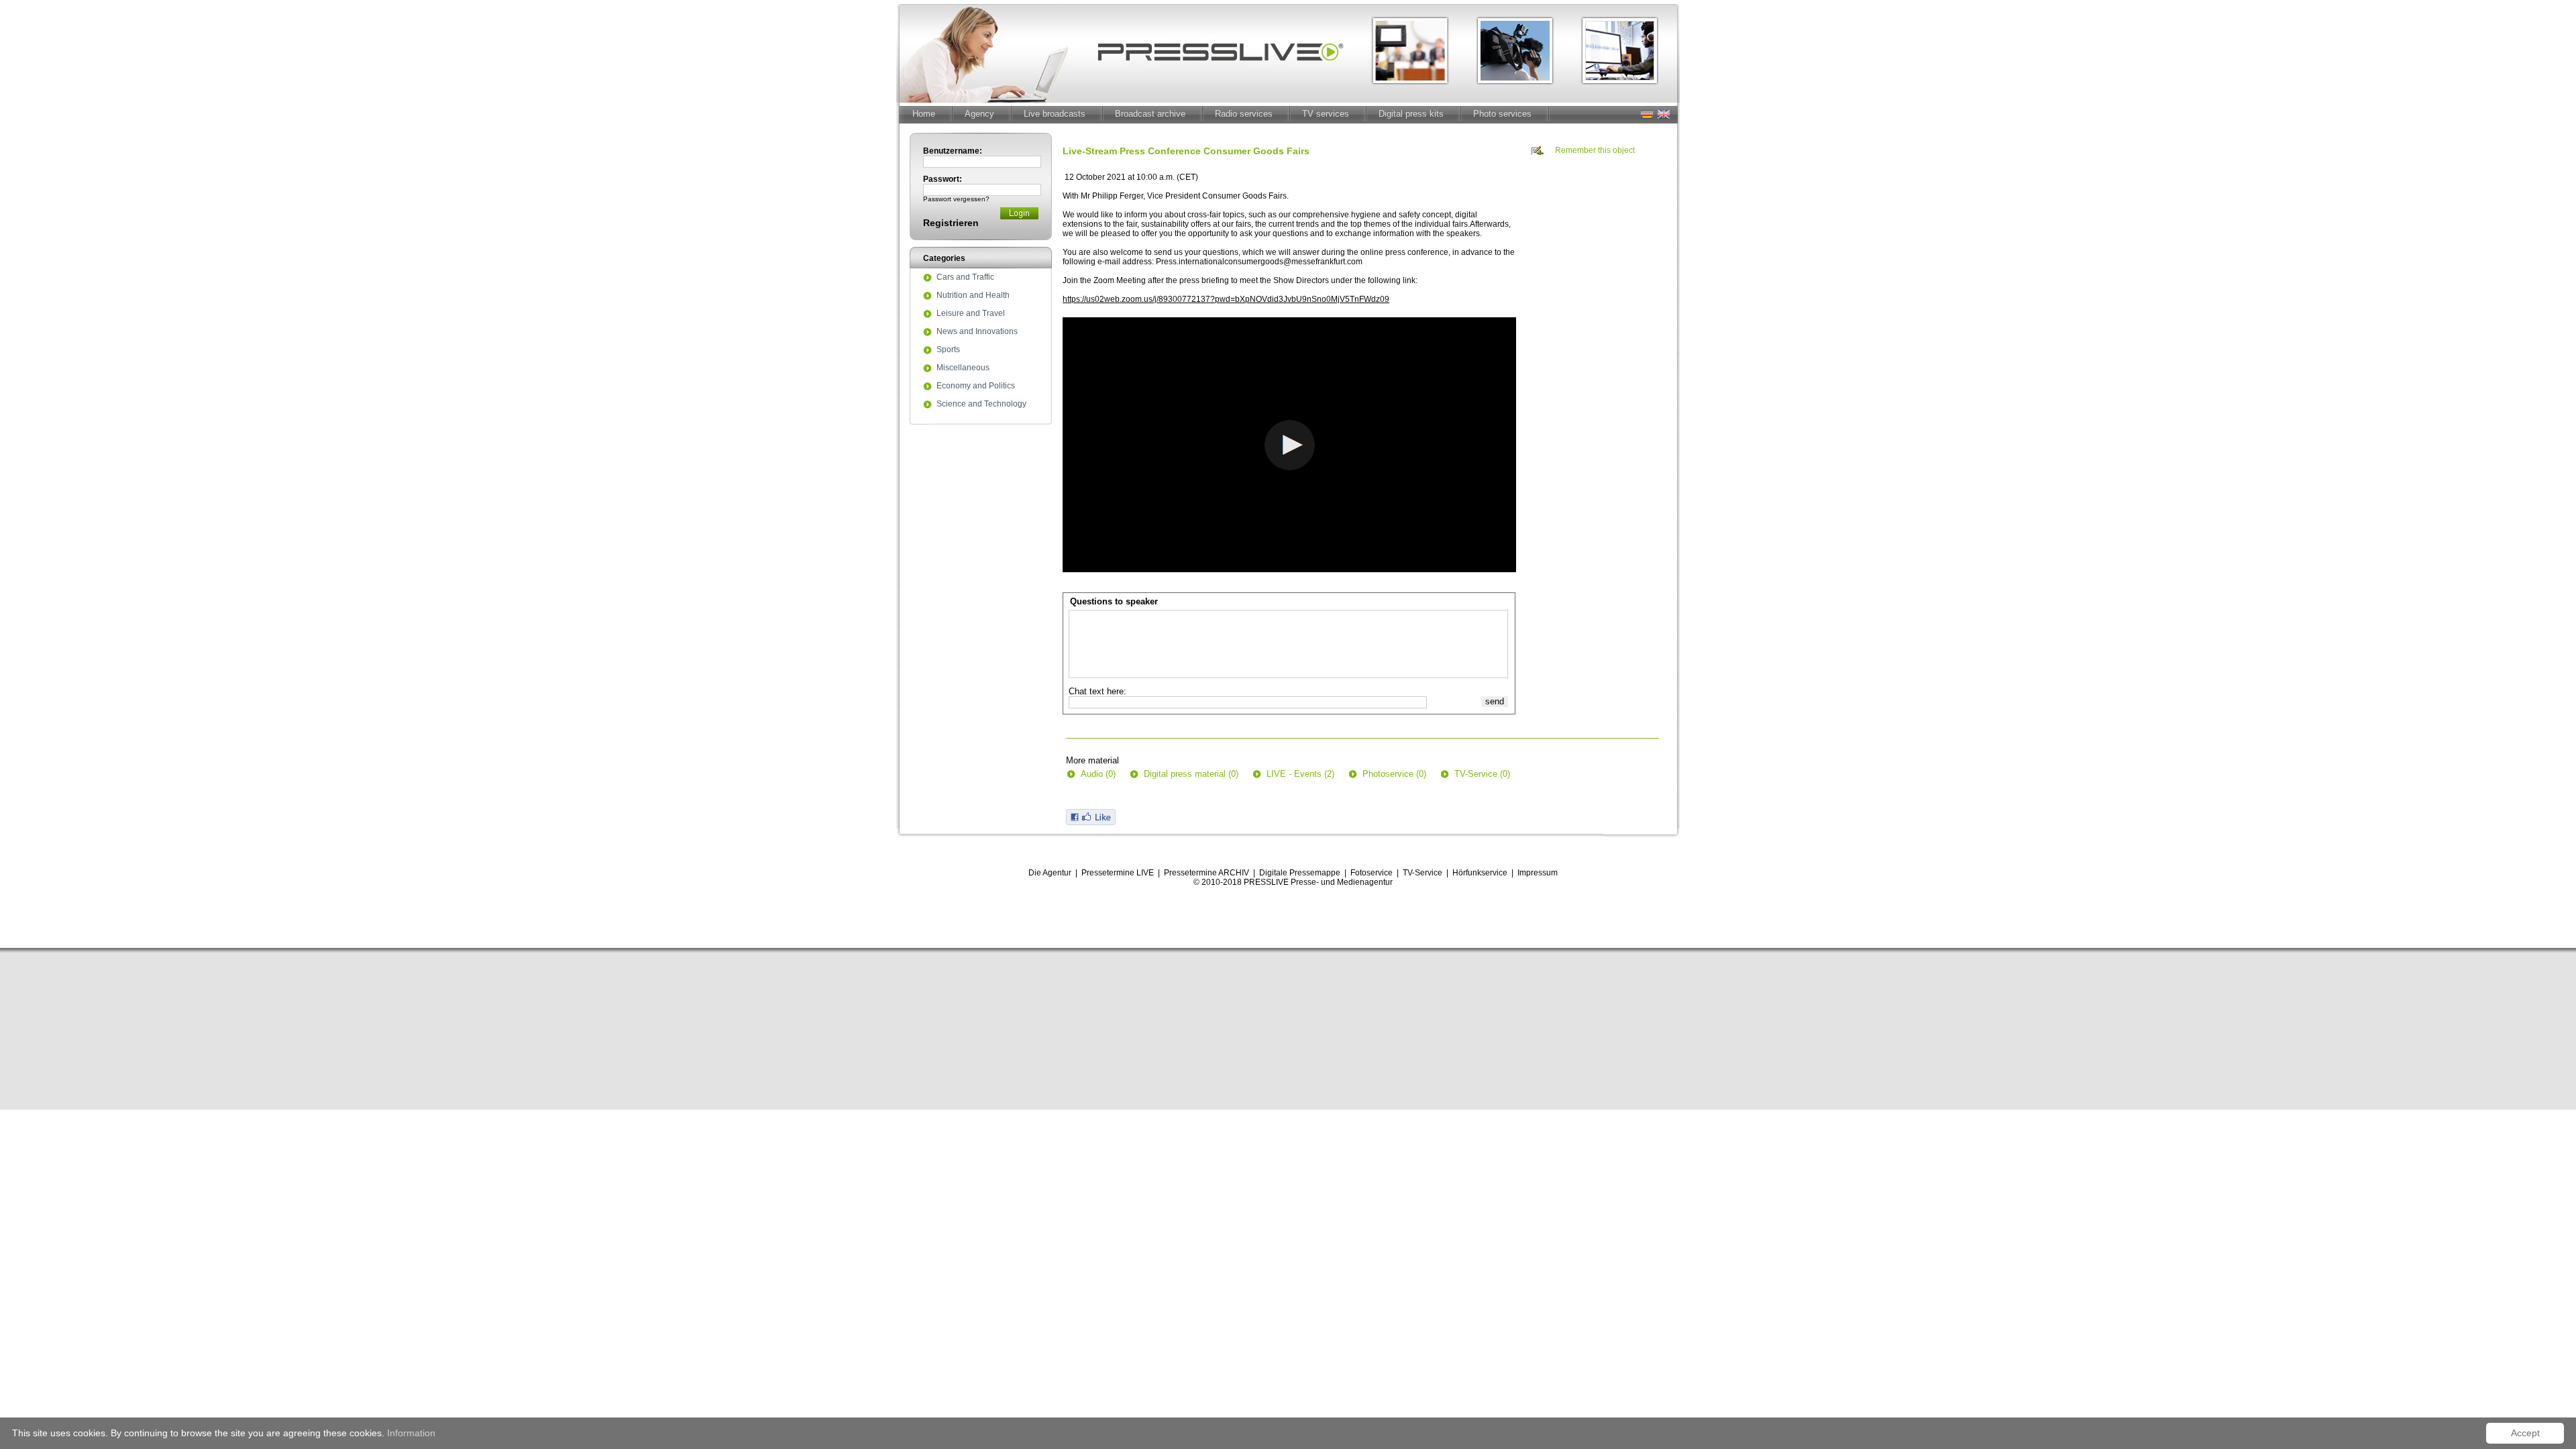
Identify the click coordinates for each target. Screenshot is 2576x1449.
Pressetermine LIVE (1118, 873)
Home (924, 114)
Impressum (1538, 873)
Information (411, 1433)
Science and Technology (981, 405)
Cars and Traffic (965, 278)
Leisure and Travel (971, 314)
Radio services (1244, 114)
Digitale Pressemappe (1300, 873)
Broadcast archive (1150, 114)
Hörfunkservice (1480, 873)
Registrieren (951, 223)
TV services (1326, 114)
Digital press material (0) (1191, 774)
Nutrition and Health (973, 296)
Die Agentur (1050, 873)
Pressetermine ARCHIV (1206, 873)
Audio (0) (1098, 774)
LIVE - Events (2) (1300, 774)
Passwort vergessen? (956, 199)
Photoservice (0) (1394, 774)
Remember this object (1595, 150)
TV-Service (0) (1482, 774)
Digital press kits (1411, 114)
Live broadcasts (1055, 114)
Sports (948, 350)
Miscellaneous (963, 368)
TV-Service (1423, 873)
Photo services (1502, 114)
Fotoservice (1372, 873)
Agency (979, 114)
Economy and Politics (976, 386)
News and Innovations (977, 332)
